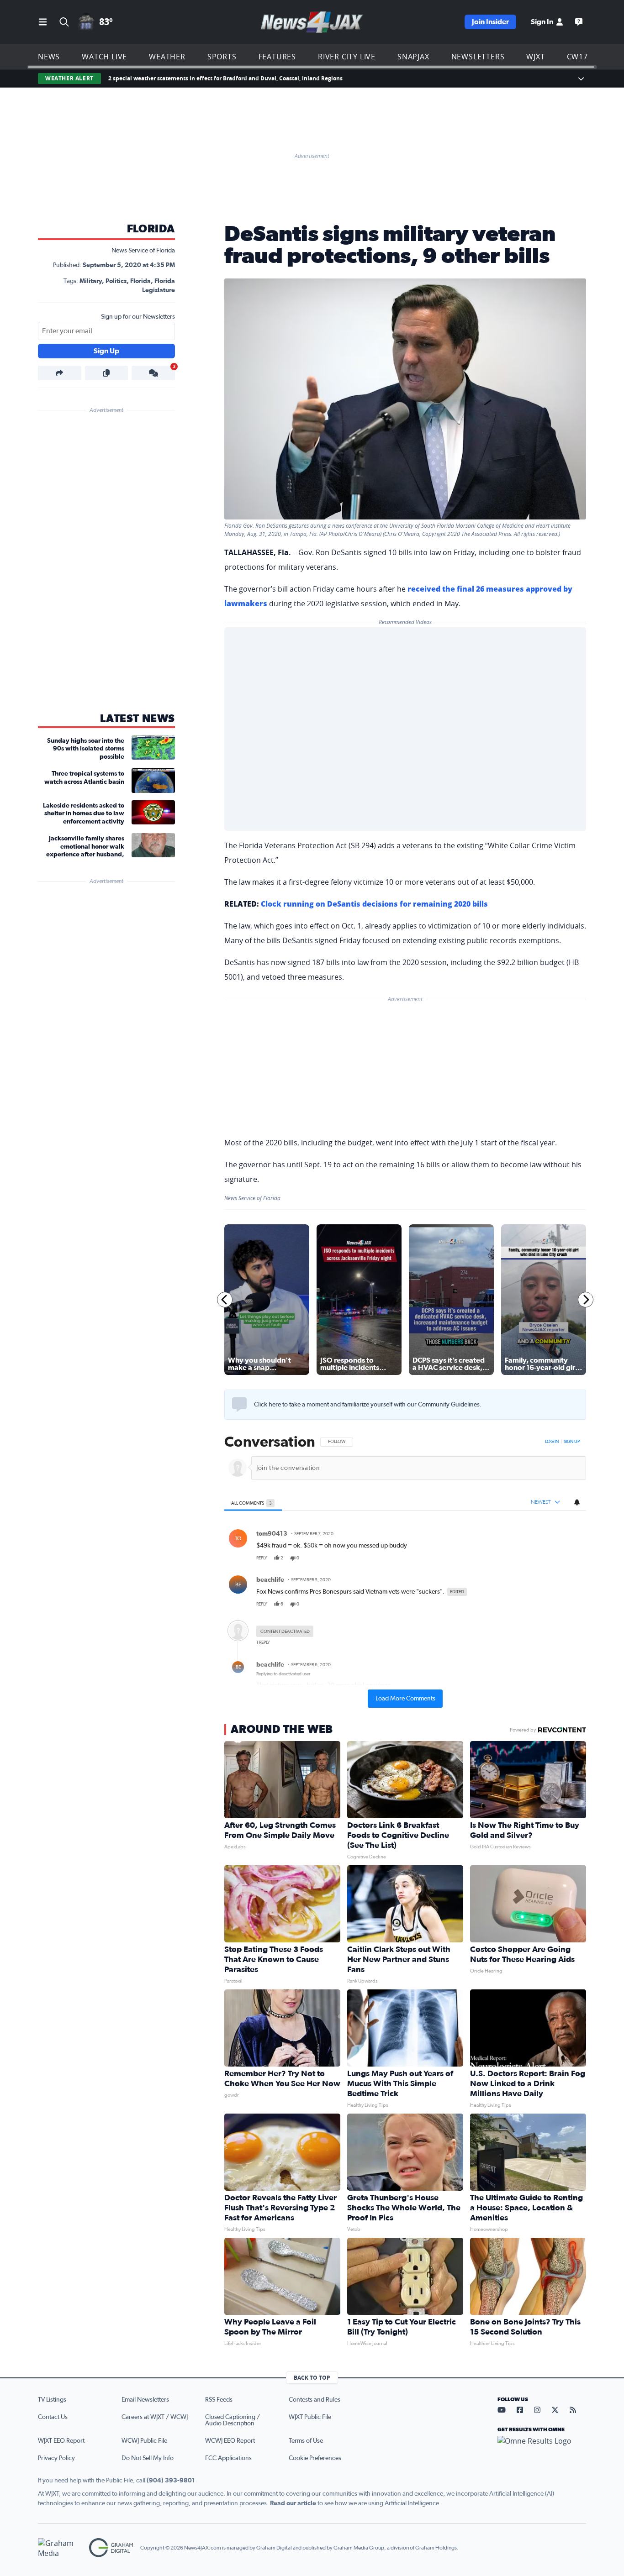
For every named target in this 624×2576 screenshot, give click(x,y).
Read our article (293, 2503)
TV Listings (52, 2400)
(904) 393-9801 (171, 2481)
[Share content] (60, 373)
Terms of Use (306, 2441)
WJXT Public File (310, 2417)
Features (277, 57)
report (572, 1558)
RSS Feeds (219, 2400)
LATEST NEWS (137, 719)
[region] (405, 1571)
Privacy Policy (56, 2458)
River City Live (347, 57)
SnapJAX (413, 57)
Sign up (572, 1442)
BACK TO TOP (312, 2378)
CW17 (577, 57)
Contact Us (53, 2417)
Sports (222, 57)
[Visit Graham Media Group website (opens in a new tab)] (60, 2548)
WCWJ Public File (144, 2441)
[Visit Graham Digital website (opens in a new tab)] (111, 2548)
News (49, 57)
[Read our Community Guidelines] (239, 1405)
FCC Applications (228, 2458)
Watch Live (104, 57)
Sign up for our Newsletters (138, 317)
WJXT (535, 57)
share (553, 1558)
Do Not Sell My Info (148, 2458)
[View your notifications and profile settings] (577, 1502)
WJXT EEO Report (61, 2441)
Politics (116, 281)
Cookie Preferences (315, 2458)
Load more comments (405, 1699)
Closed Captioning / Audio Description (233, 2420)
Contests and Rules (315, 2400)
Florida (151, 229)
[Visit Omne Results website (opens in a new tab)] (542, 2449)
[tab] (253, 1503)
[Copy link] (107, 373)
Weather (167, 57)
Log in (552, 1442)
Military (91, 281)
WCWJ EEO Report (230, 2441)
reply (262, 1558)
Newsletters (478, 57)
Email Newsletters (145, 2400)
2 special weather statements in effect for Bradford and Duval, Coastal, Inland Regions (225, 78)
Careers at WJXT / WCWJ (155, 2417)
